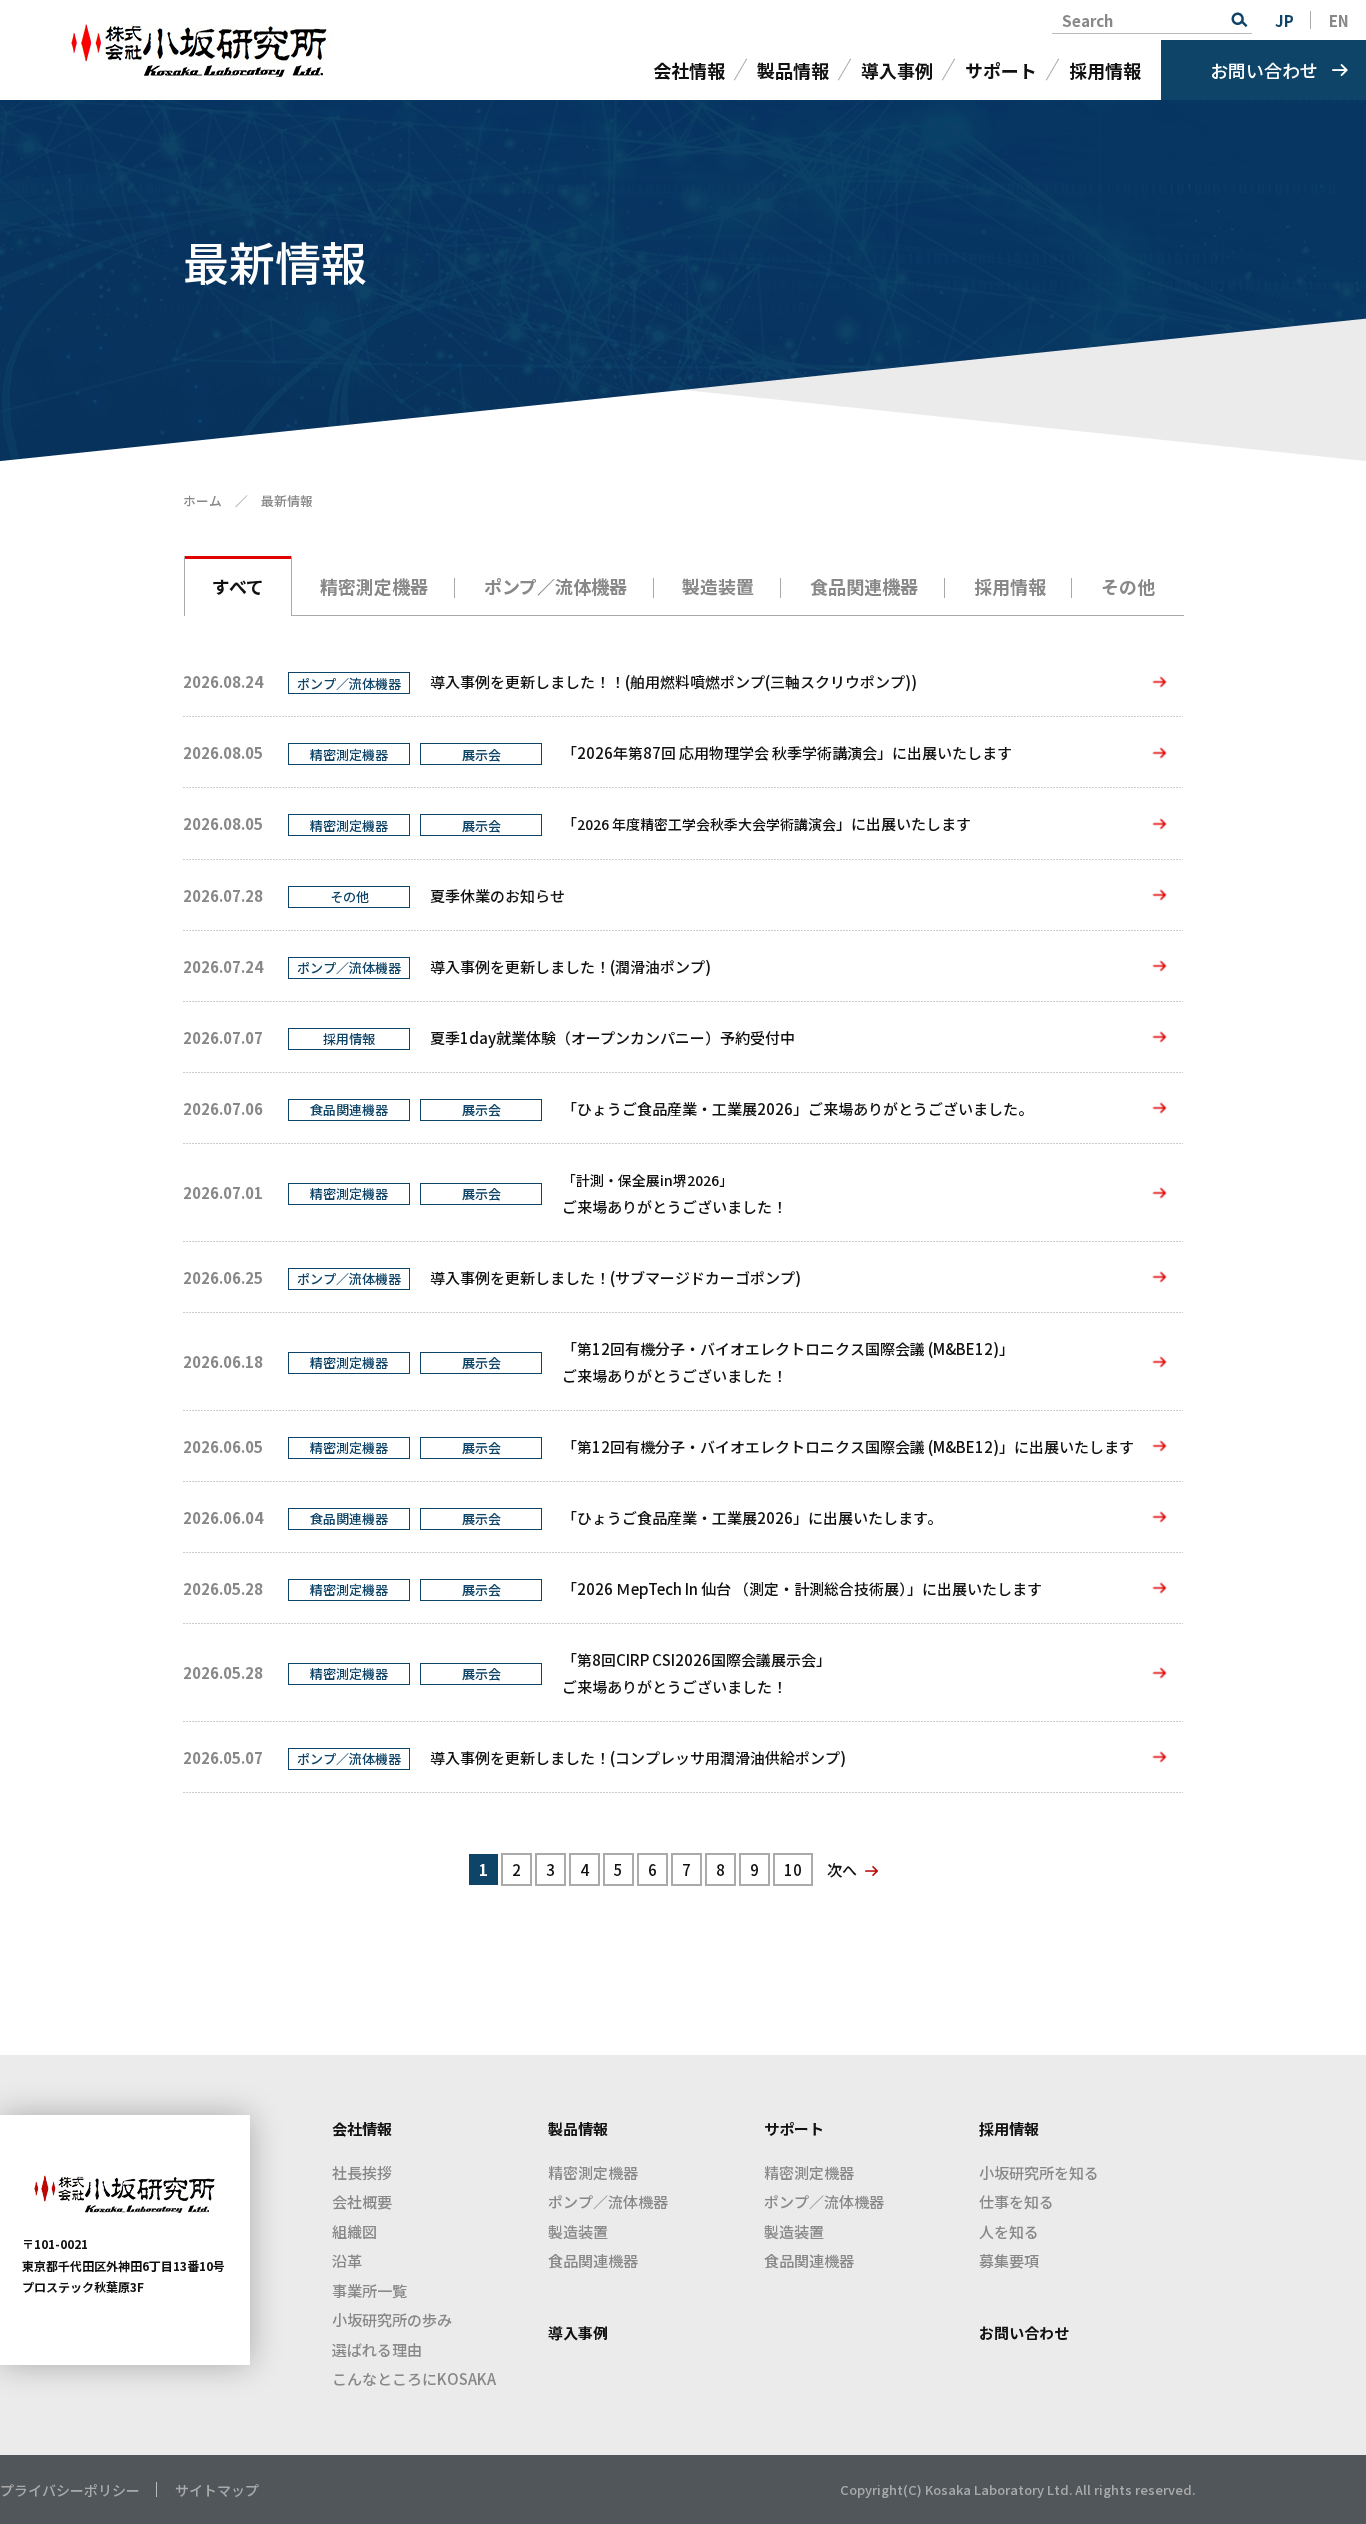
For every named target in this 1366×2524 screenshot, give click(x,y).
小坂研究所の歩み (392, 2319)
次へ (842, 1869)
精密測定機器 (593, 2172)
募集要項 (1009, 2260)
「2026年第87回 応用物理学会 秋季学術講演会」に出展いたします (787, 752)
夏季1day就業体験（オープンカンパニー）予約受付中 (612, 1037)
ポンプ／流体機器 (608, 2201)
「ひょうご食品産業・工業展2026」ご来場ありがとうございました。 (797, 1108)
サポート (1001, 70)
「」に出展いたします (766, 823)
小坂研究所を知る (1039, 2172)
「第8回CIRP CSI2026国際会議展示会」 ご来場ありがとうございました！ (696, 1673)
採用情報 (1105, 70)
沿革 (347, 2260)
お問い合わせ (1264, 70)
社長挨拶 (362, 2172)
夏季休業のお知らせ (497, 895)
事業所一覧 (369, 2290)
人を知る (1009, 2231)
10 (793, 1869)
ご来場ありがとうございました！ (674, 1193)
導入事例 (897, 70)
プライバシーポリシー (70, 2490)
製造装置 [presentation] (718, 586)
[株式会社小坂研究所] (203, 50)
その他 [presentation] (1128, 586)
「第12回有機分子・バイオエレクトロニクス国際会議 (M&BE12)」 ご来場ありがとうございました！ (788, 1362)
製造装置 (578, 2231)
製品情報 (793, 70)
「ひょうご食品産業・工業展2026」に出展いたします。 (752, 1517)
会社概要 (362, 2201)
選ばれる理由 (377, 2349)
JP (1284, 20)
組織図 (354, 2231)
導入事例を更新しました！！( (673, 681)
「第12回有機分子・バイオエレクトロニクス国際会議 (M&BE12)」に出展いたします (848, 1446)
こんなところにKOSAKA (414, 2378)
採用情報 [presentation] (1010, 586)
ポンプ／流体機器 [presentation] (555, 586)
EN (1339, 20)
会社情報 (689, 70)
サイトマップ (217, 2490)
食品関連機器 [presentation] (864, 586)
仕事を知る (1016, 2201)
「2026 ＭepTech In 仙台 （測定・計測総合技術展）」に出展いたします (802, 1588)
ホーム (202, 500)
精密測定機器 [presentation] (374, 586)
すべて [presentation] (238, 586)
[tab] (238, 584)
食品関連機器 (593, 2260)
